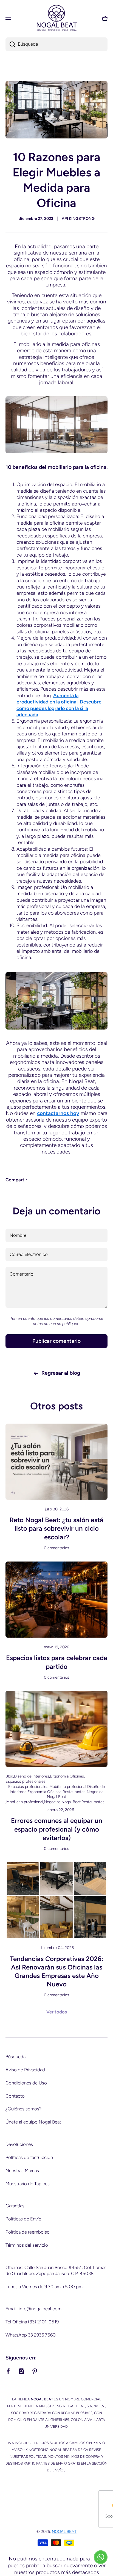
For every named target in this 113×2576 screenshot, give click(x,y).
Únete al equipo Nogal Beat (33, 2122)
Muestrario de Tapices (28, 2184)
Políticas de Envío (23, 2219)
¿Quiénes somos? (23, 2109)
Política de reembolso (28, 2232)
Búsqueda (15, 2057)
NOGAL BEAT (64, 2531)
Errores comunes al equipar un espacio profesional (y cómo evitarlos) (57, 1829)
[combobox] (56, 44)
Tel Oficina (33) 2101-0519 (32, 2322)
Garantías (15, 2206)
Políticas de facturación (29, 2157)
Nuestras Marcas (22, 2170)
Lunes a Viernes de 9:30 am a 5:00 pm (44, 2287)
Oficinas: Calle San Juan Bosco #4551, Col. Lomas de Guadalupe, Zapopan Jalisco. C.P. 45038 (56, 2270)
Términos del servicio (27, 2245)
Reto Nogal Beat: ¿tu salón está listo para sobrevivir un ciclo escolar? (56, 1528)
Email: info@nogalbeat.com (33, 2309)
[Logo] (56, 18)
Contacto (15, 2096)
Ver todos (57, 2012)
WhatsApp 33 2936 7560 (31, 2335)
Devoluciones (19, 2144)
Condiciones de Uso (26, 2083)
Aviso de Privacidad (25, 2070)
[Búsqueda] (10, 44)
